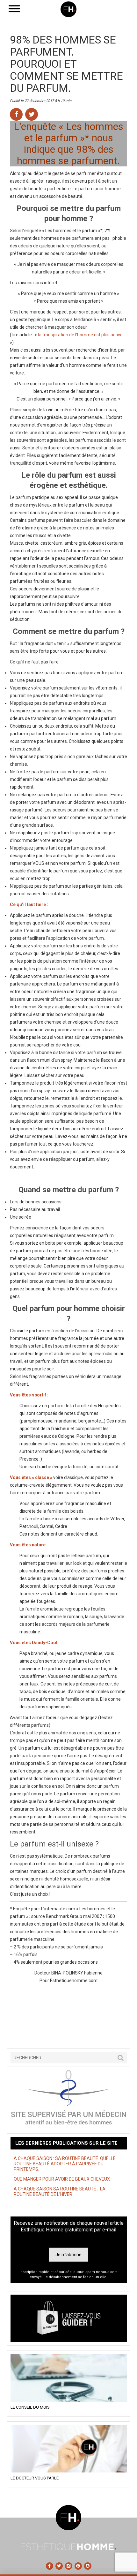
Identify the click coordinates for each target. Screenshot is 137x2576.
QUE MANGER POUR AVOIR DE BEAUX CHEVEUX (62, 2179)
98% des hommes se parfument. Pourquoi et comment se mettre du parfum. (66, 64)
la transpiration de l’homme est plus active (80, 335)
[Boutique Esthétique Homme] (69, 2318)
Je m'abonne (68, 2255)
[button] (121, 2058)
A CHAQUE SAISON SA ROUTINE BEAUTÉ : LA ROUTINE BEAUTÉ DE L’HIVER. (60, 2192)
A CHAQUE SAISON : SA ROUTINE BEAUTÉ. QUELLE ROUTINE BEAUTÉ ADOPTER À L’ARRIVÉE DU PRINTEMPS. (65, 2164)
